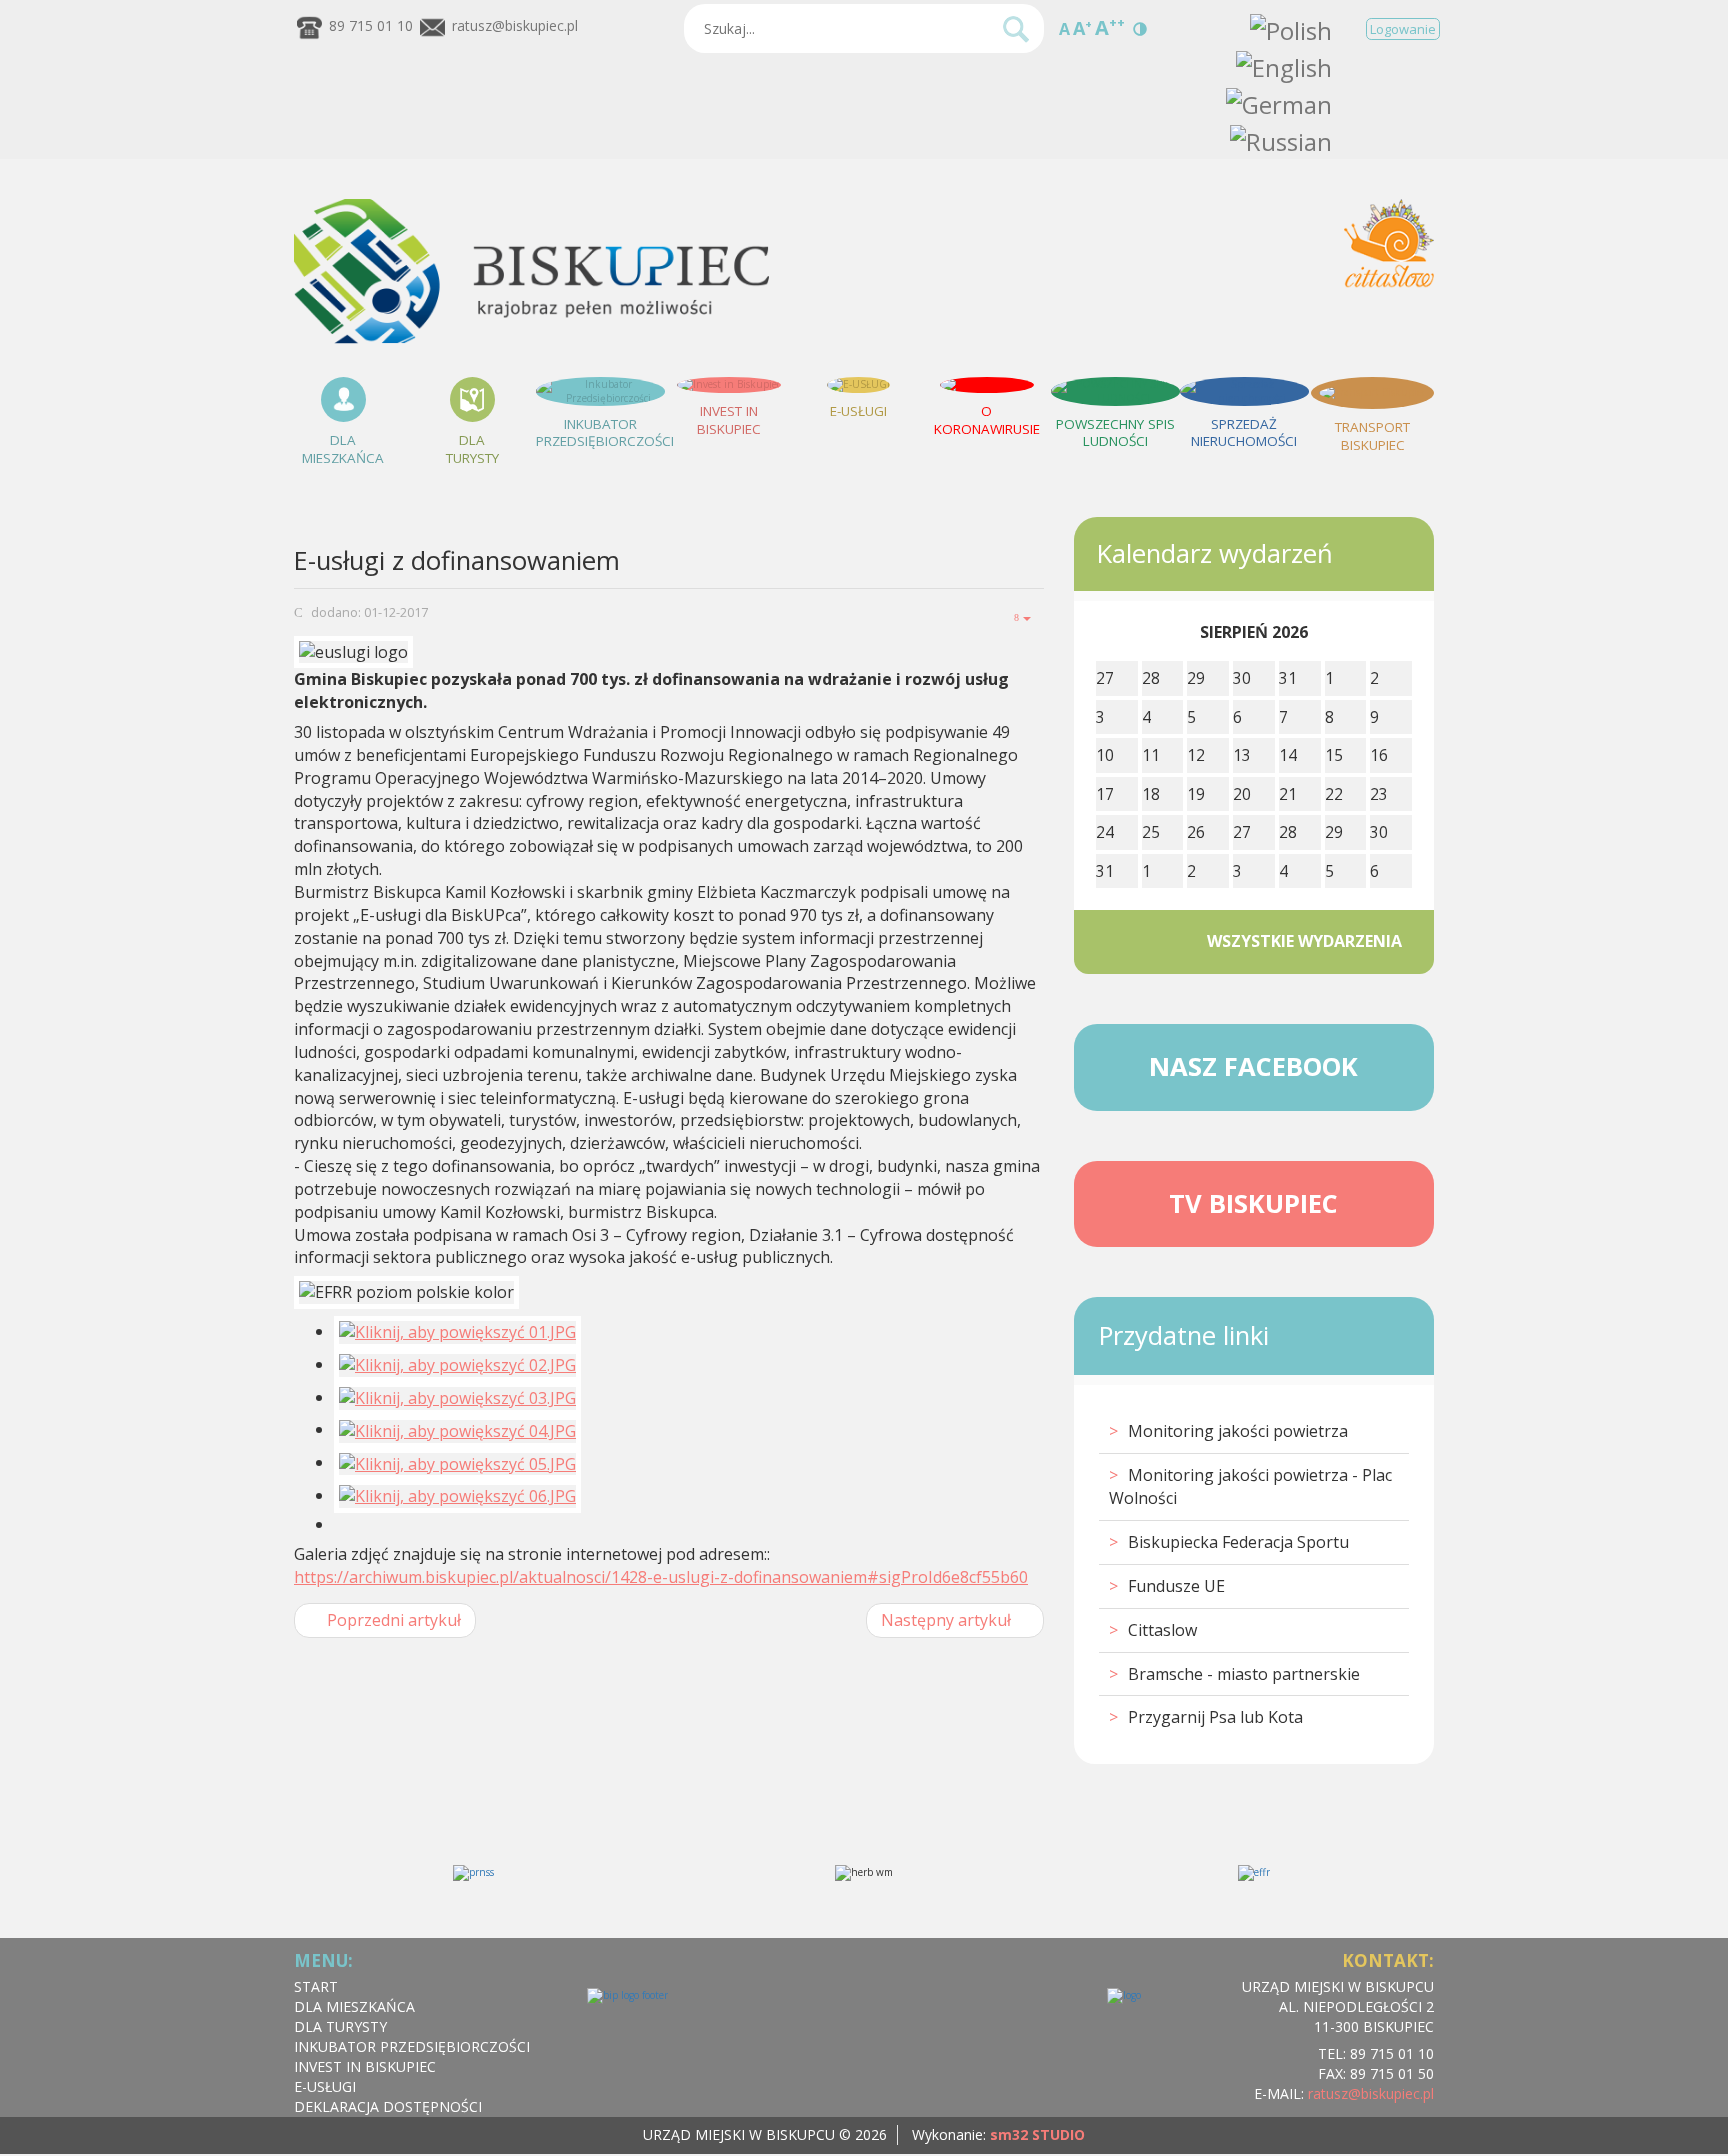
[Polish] (1291, 28)
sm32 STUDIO (1037, 2134)
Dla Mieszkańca (354, 2006)
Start (316, 1986)
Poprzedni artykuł (392, 1620)
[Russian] (1281, 138)
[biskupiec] (531, 340)
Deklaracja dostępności (388, 2106)
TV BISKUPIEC (1253, 1203)
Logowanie (1403, 29)
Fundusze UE (1176, 1586)
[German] (1279, 101)
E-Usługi (325, 2086)
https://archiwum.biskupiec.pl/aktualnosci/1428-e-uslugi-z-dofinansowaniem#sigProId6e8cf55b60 (661, 1577)
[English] (1284, 65)
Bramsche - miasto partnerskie (1244, 1674)
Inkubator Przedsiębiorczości (412, 2046)
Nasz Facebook (1253, 1066)
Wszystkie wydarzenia (1304, 941)
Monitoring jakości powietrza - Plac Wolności (1250, 1486)
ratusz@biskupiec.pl (515, 25)
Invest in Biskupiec (365, 2066)
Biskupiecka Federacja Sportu (1238, 1542)
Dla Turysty (340, 2026)
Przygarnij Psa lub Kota (1215, 1717)
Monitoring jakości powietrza (1238, 1431)
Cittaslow (1162, 1630)
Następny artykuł (948, 1620)
